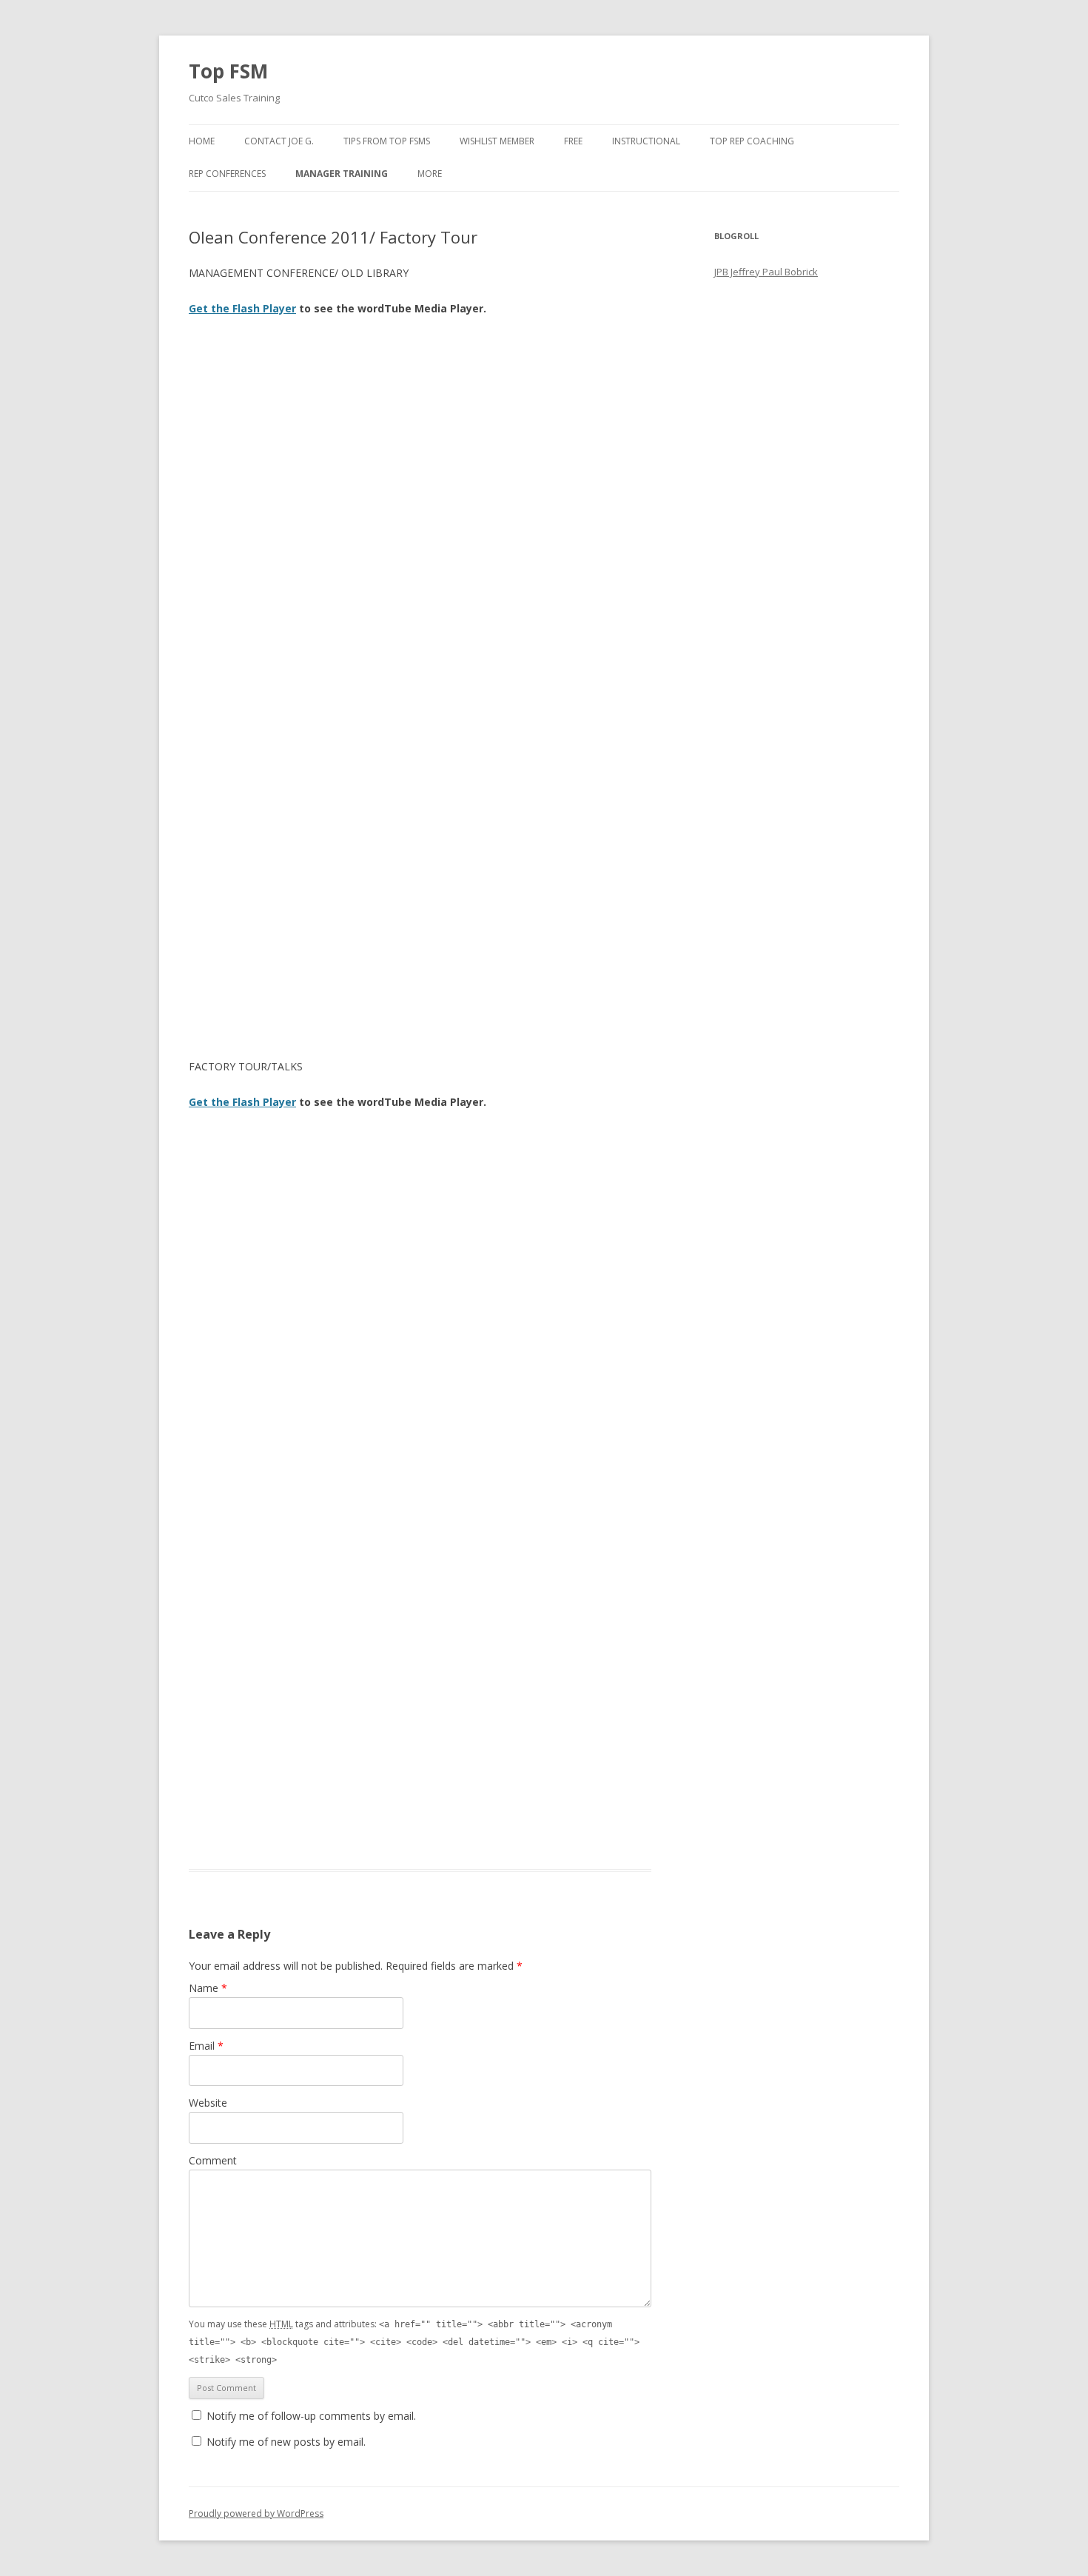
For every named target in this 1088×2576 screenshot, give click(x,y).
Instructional (646, 141)
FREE (573, 141)
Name (208, 1988)
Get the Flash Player (242, 308)
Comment (213, 2160)
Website (208, 2103)
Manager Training (342, 174)
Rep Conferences (227, 174)
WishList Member (497, 141)
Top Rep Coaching (752, 141)
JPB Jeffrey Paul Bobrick (766, 272)
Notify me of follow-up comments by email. (311, 2416)
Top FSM (228, 71)
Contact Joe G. (279, 141)
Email (206, 2046)
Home (202, 141)
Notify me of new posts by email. (286, 2442)
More (430, 174)
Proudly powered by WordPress (256, 2513)
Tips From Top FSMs (387, 141)
